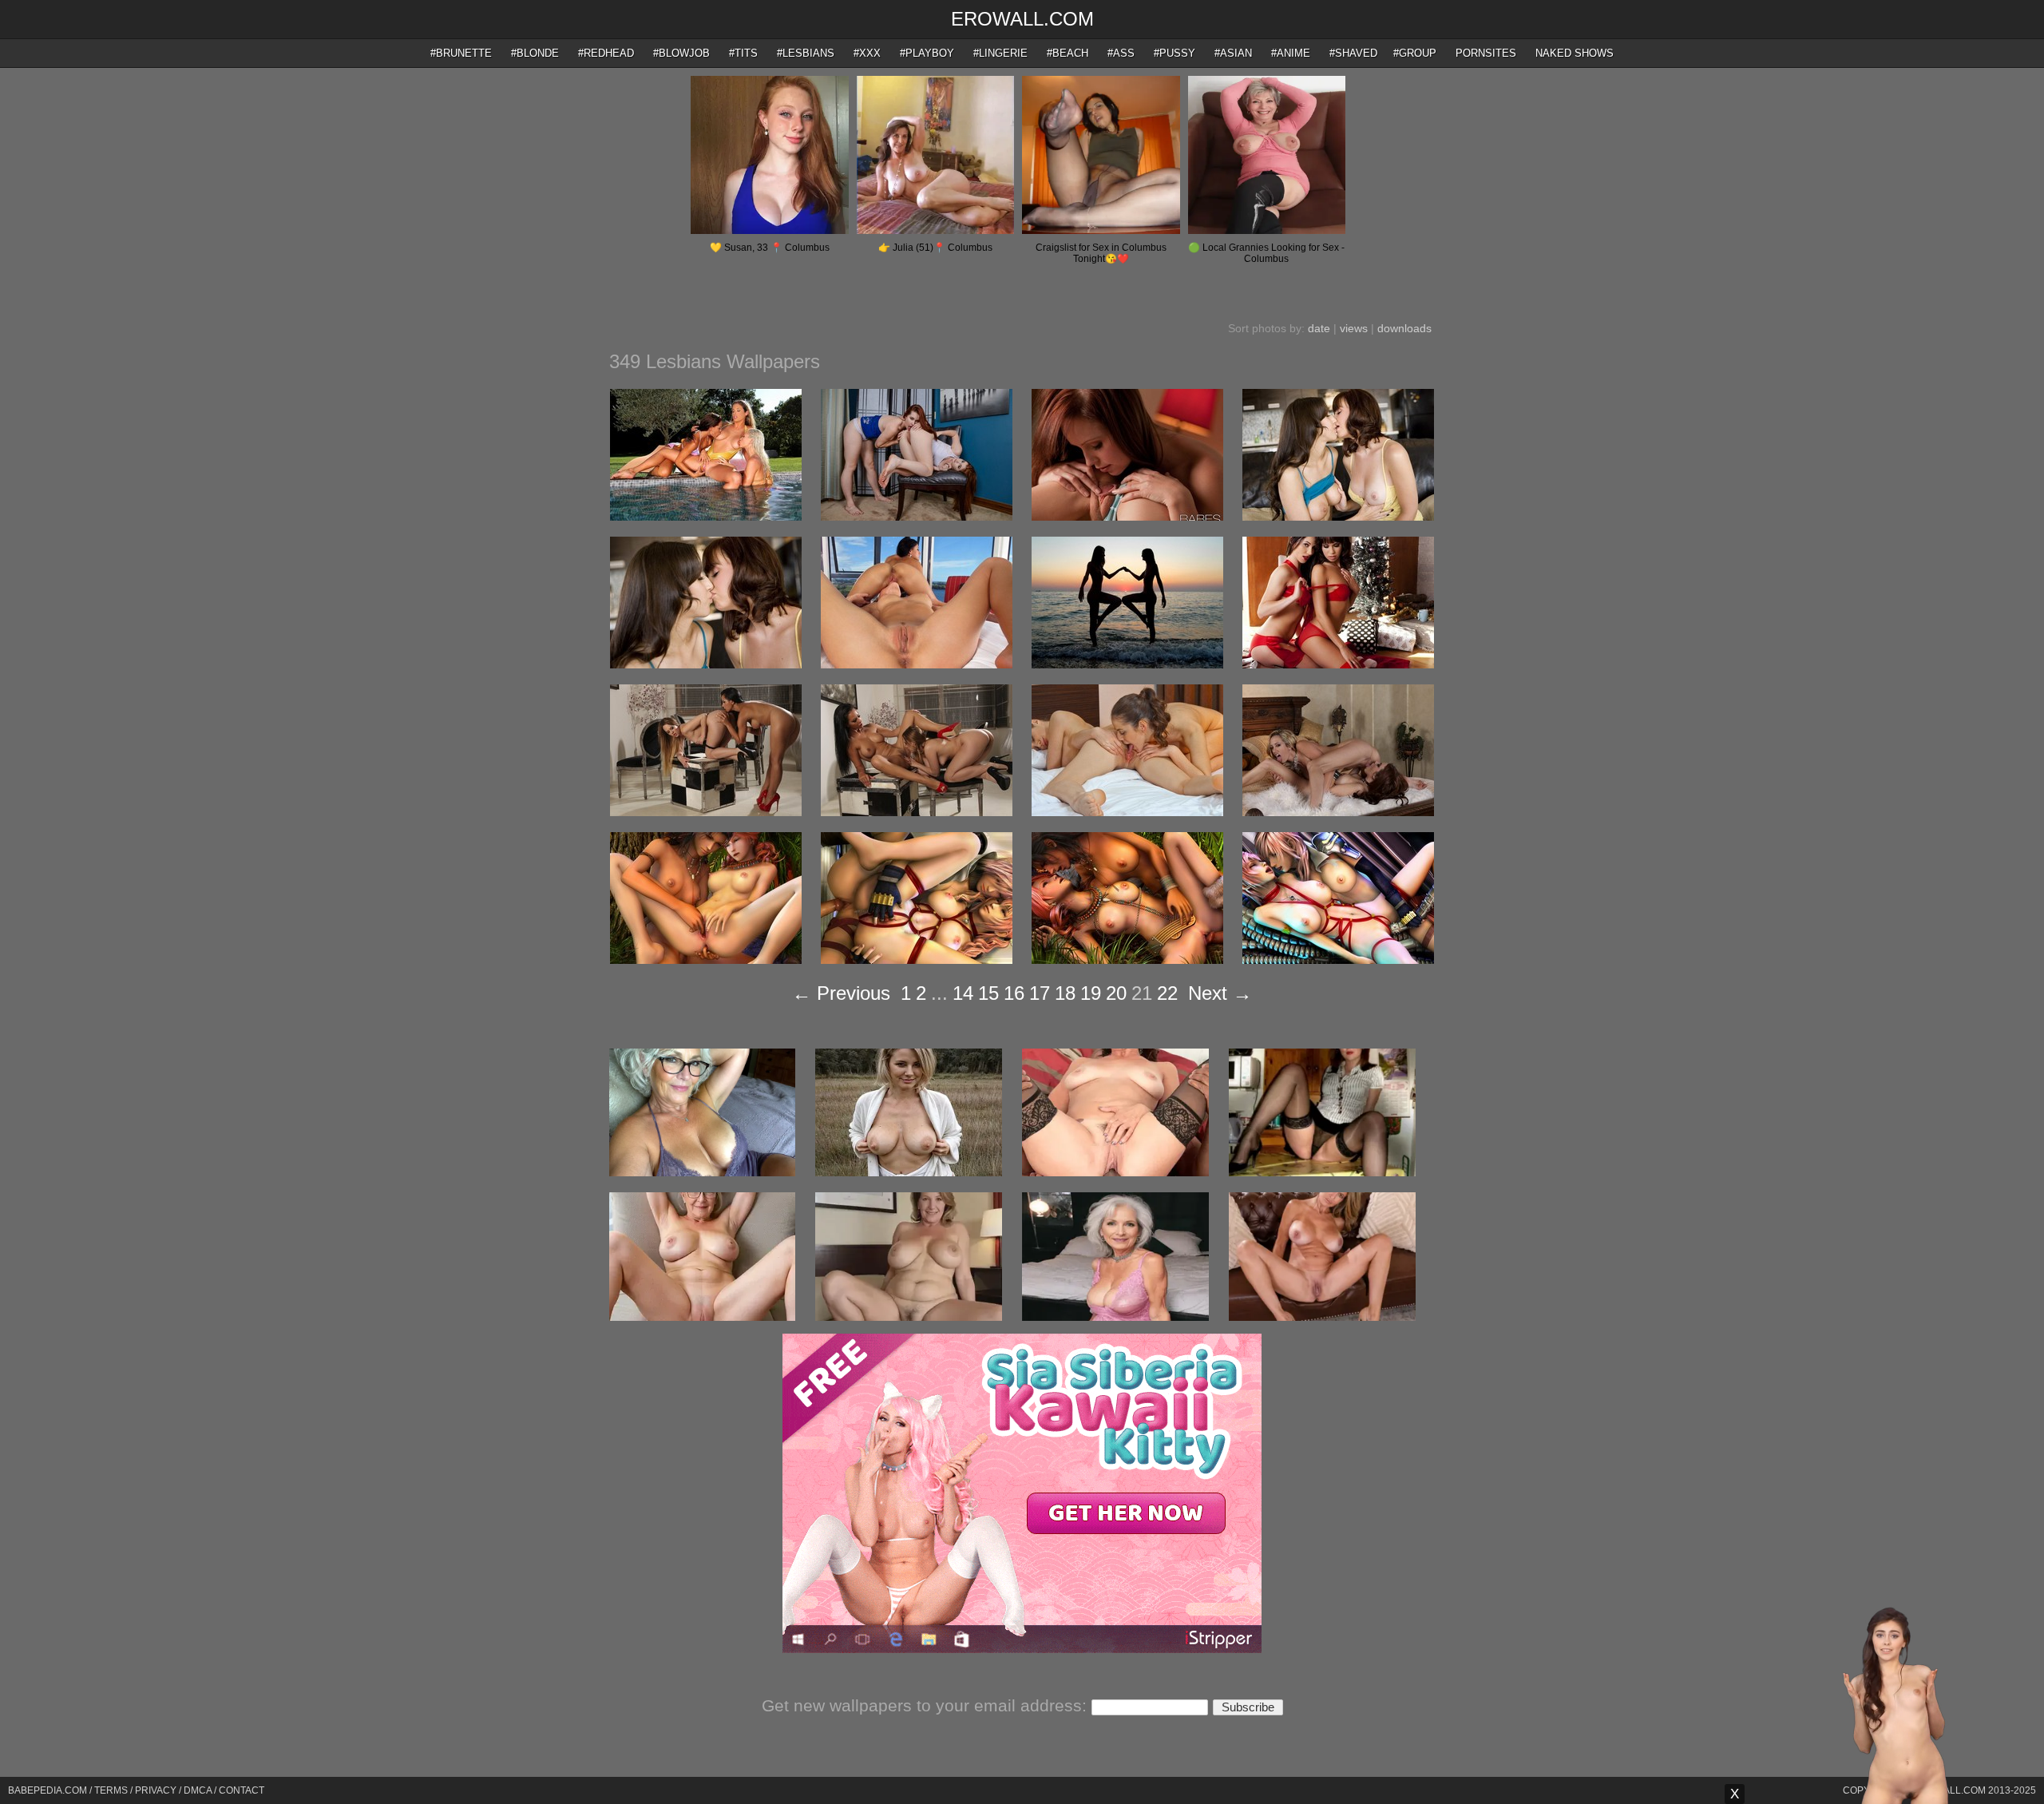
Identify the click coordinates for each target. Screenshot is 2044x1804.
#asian (1233, 53)
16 (1014, 993)
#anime (1291, 53)
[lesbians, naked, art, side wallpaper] (1127, 664)
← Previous (841, 993)
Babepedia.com (48, 1790)
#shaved (1353, 53)
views (1354, 328)
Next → (1220, 993)
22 (1167, 993)
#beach (1068, 53)
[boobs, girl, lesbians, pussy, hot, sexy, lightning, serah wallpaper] (1338, 960)
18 (1065, 993)
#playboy (927, 53)
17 (1040, 993)
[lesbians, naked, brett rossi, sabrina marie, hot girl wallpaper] (1338, 812)
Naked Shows (1575, 53)
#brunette (461, 53)
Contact (242, 1790)
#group (1415, 53)
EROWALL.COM (1022, 19)
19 (1091, 993)
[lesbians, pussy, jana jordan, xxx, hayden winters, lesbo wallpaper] (1127, 517)
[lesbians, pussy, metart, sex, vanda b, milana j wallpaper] (1127, 812)
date (1319, 328)
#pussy (1175, 53)
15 (988, 993)
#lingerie (1000, 53)
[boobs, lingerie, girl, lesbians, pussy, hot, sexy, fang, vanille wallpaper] (706, 960)
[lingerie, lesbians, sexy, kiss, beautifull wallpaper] (706, 812)
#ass (1121, 53)
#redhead (606, 53)
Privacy (156, 1790)
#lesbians (806, 53)
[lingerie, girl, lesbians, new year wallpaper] (1338, 664)
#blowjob (681, 53)
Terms (111, 1790)
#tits (743, 53)
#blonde (535, 53)
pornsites (1486, 53)
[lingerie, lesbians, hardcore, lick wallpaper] (917, 664)
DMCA (198, 1790)
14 (963, 993)
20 (1116, 993)
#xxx (867, 53)
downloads (1404, 328)
